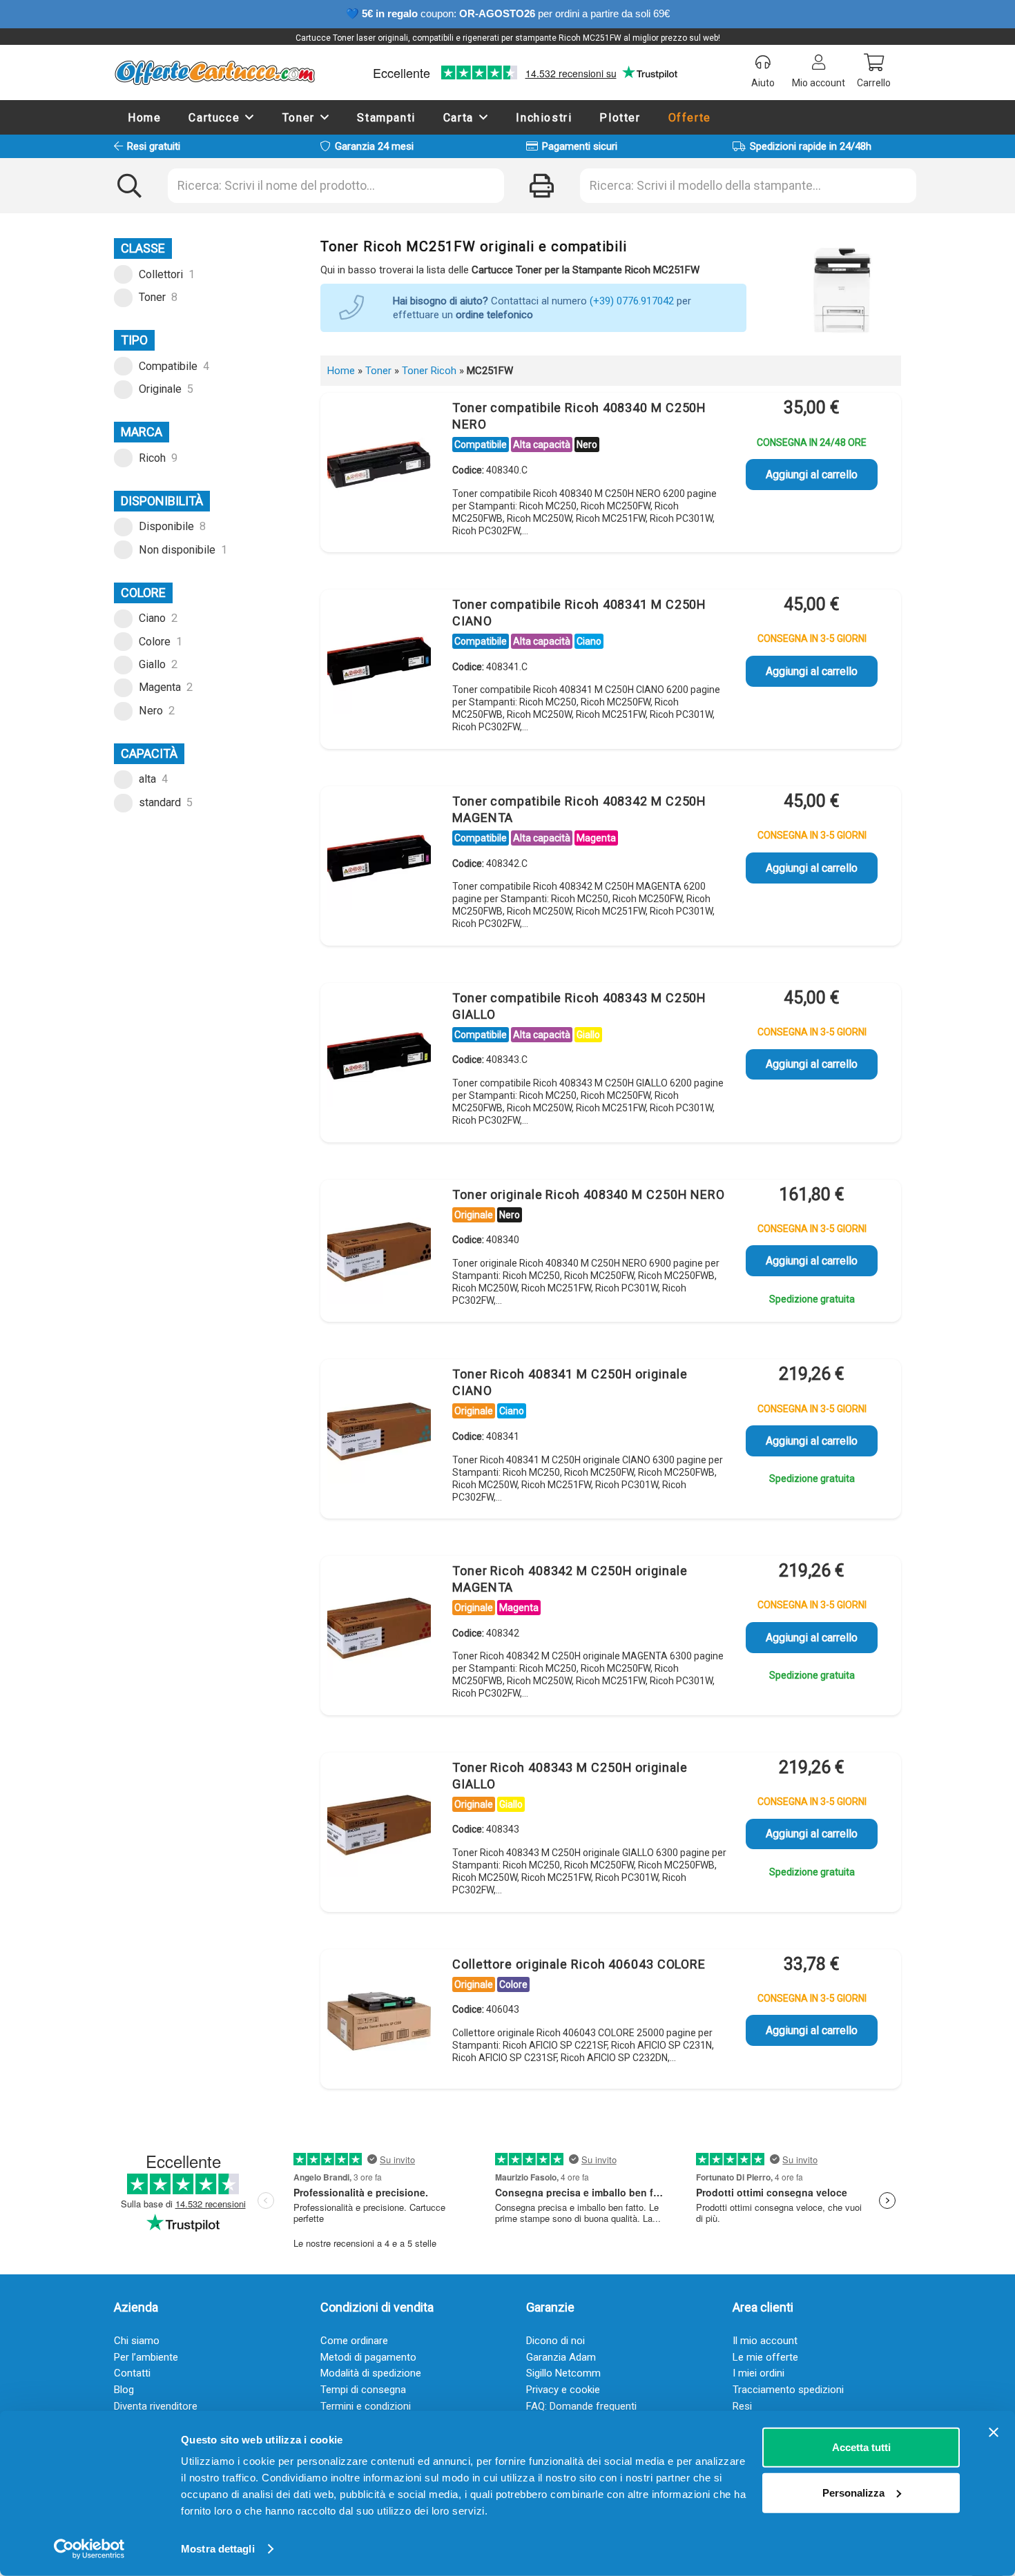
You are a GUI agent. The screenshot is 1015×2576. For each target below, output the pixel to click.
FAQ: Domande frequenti (581, 2406)
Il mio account (765, 2341)
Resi (742, 2406)
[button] (250, 117)
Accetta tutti (861, 2447)
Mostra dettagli (218, 2549)
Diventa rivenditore (156, 2406)
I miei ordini (758, 2373)
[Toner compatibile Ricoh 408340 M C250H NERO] (379, 465)
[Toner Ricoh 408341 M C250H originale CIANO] (379, 1432)
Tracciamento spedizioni (788, 2390)
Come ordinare (354, 2341)
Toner (378, 371)
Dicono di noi (555, 2341)
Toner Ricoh (429, 371)
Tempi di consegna (363, 2390)
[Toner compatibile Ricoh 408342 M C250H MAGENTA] (379, 859)
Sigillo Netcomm (563, 2373)
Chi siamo (137, 2341)
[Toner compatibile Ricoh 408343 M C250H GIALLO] (379, 1055)
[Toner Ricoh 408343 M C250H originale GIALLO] (379, 1825)
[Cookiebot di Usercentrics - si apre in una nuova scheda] (89, 2549)
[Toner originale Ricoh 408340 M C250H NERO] (379, 1252)
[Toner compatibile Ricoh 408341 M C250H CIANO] (379, 662)
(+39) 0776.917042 (632, 301)
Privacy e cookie (563, 2390)
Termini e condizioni (366, 2406)
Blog (124, 2390)
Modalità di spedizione (371, 2373)
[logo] (214, 72)
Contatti (132, 2373)
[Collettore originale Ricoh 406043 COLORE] (379, 2022)
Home (341, 371)
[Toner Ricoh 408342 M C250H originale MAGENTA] (379, 1628)
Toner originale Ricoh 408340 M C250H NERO (589, 1194)
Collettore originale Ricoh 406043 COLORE (579, 1964)
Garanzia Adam (561, 2357)
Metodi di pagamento (368, 2357)
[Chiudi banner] (994, 2432)
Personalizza (853, 2492)
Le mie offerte (765, 2357)
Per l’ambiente (146, 2357)
